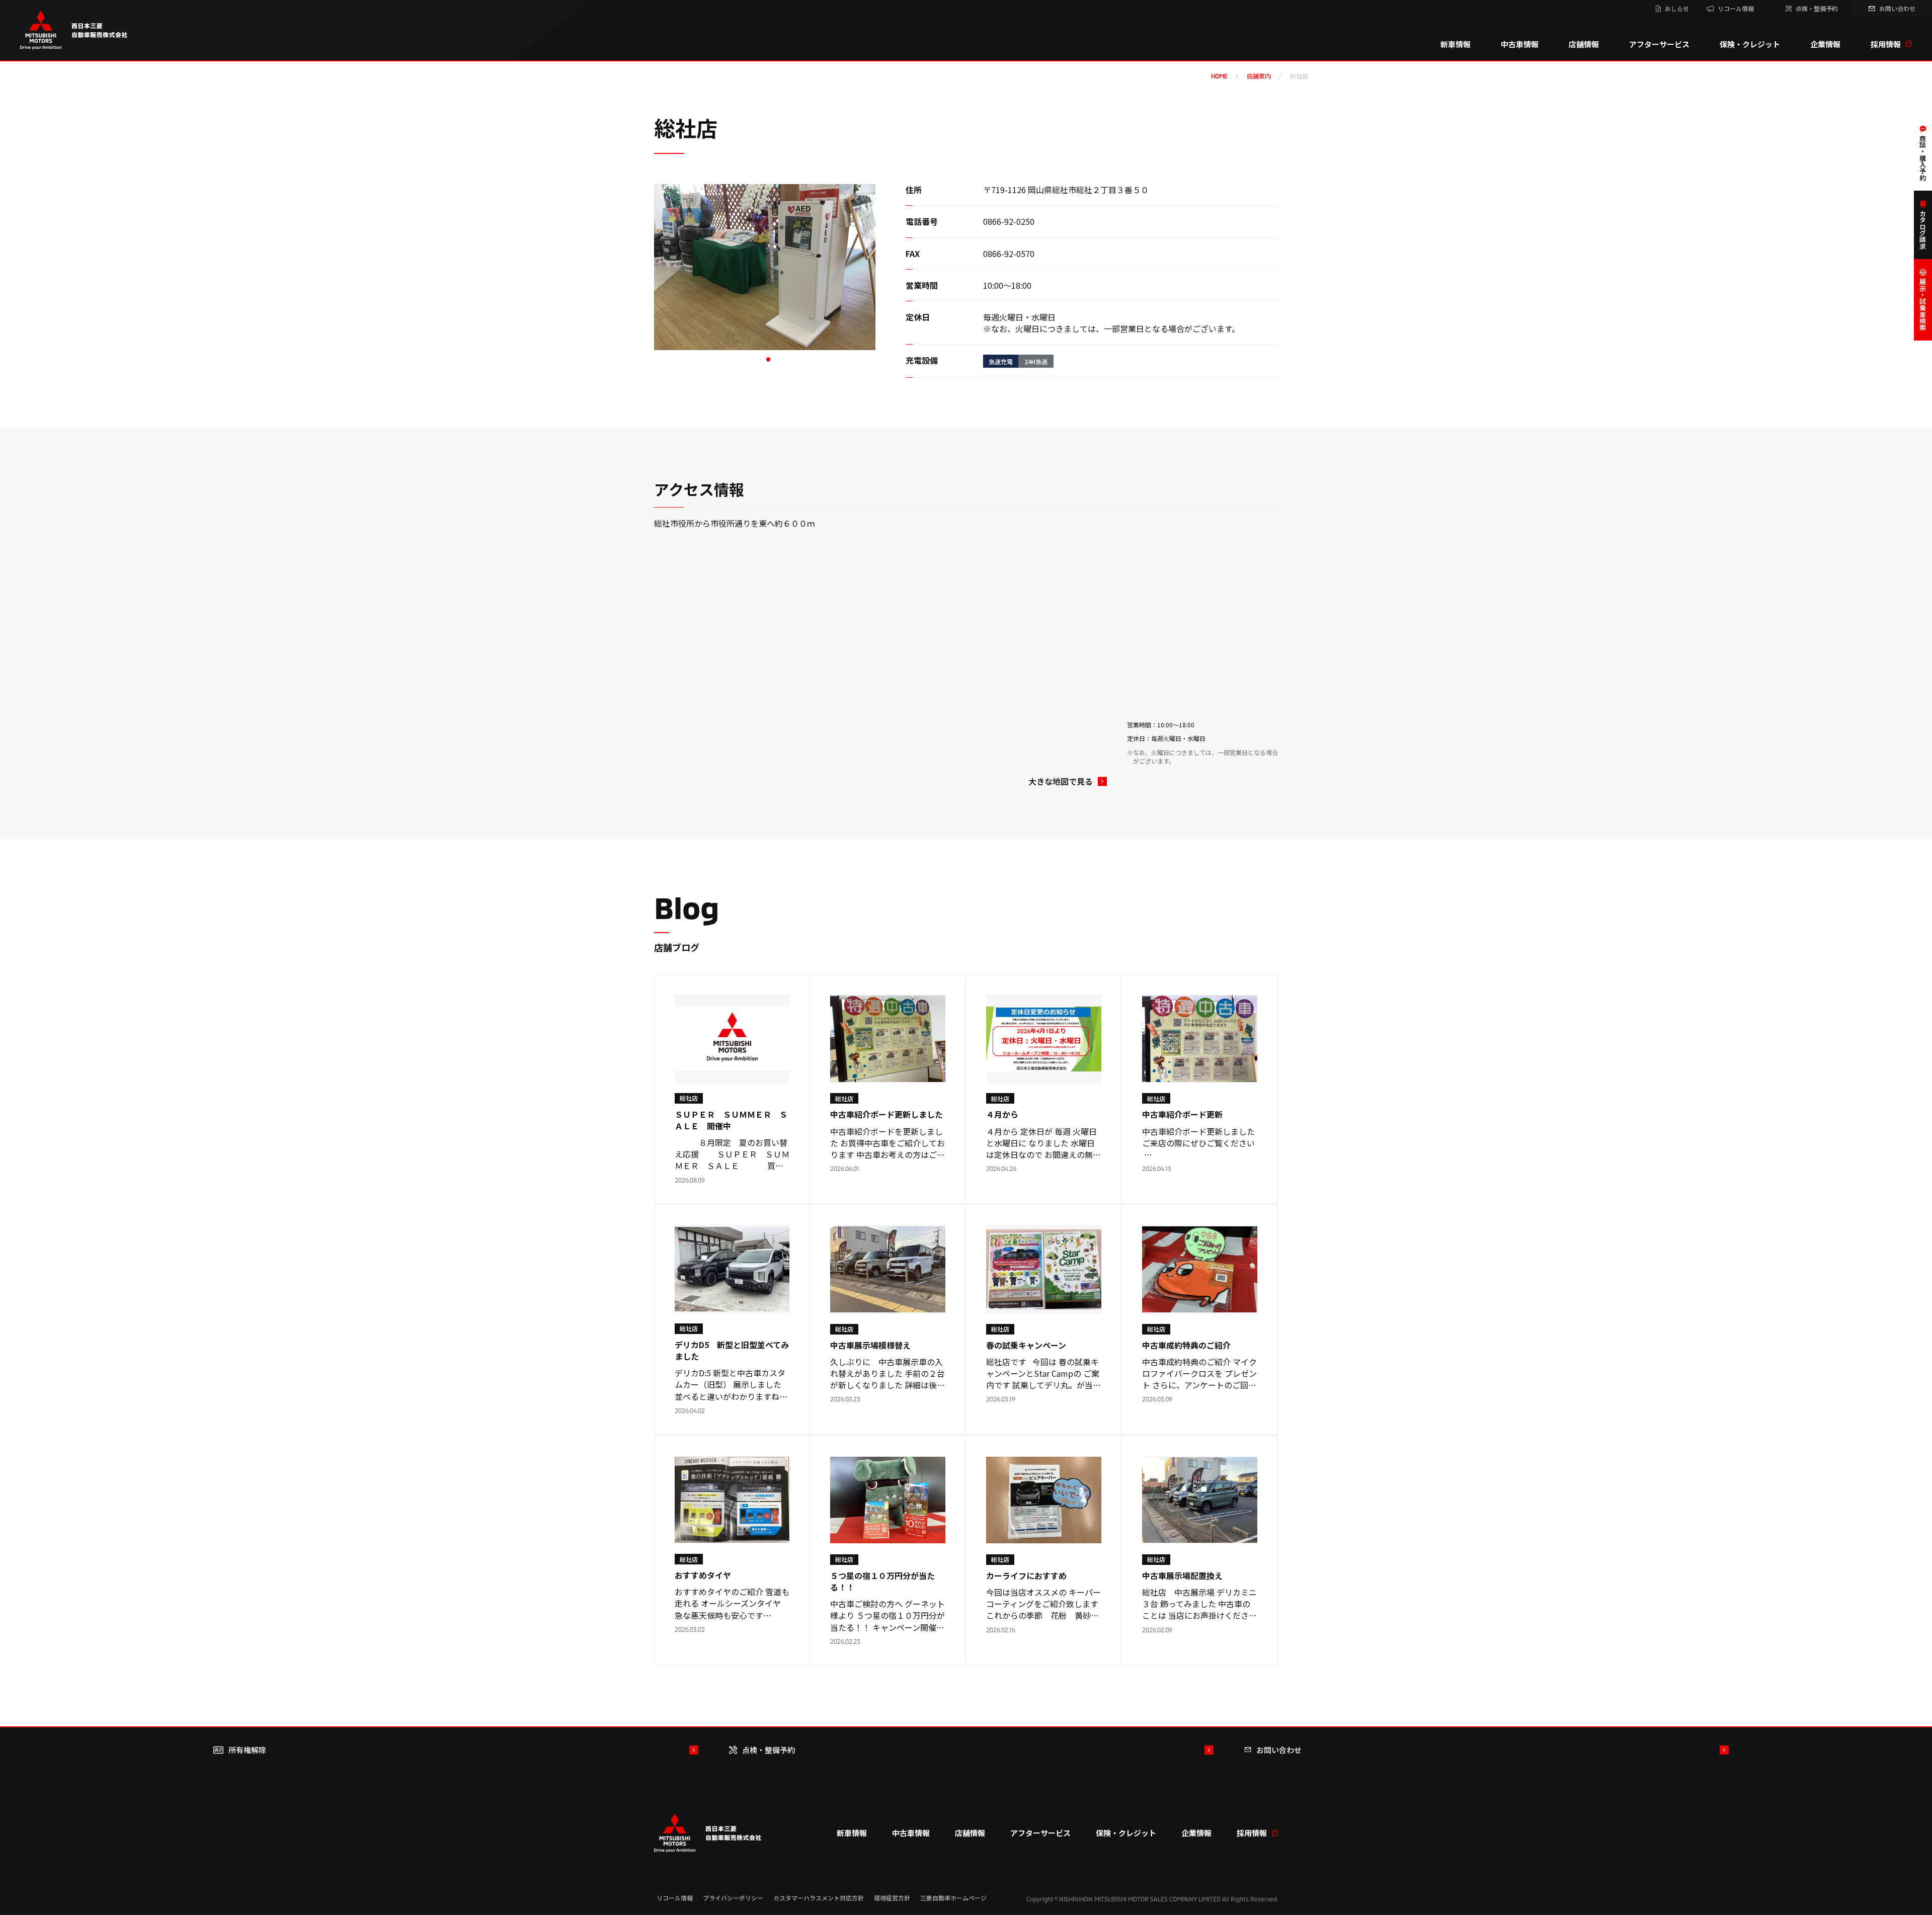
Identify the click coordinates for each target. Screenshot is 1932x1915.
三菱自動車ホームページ (953, 1898)
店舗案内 (1259, 76)
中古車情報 (1520, 44)
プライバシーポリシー (733, 1898)
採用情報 (1886, 44)
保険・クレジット (1750, 44)
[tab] (754, 360)
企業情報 (1825, 44)
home (1219, 76)
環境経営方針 (892, 1898)
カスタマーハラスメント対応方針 (819, 1898)
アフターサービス (1659, 44)
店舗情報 (1584, 44)
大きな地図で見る (1061, 781)
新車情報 (1456, 44)
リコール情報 (675, 1898)
